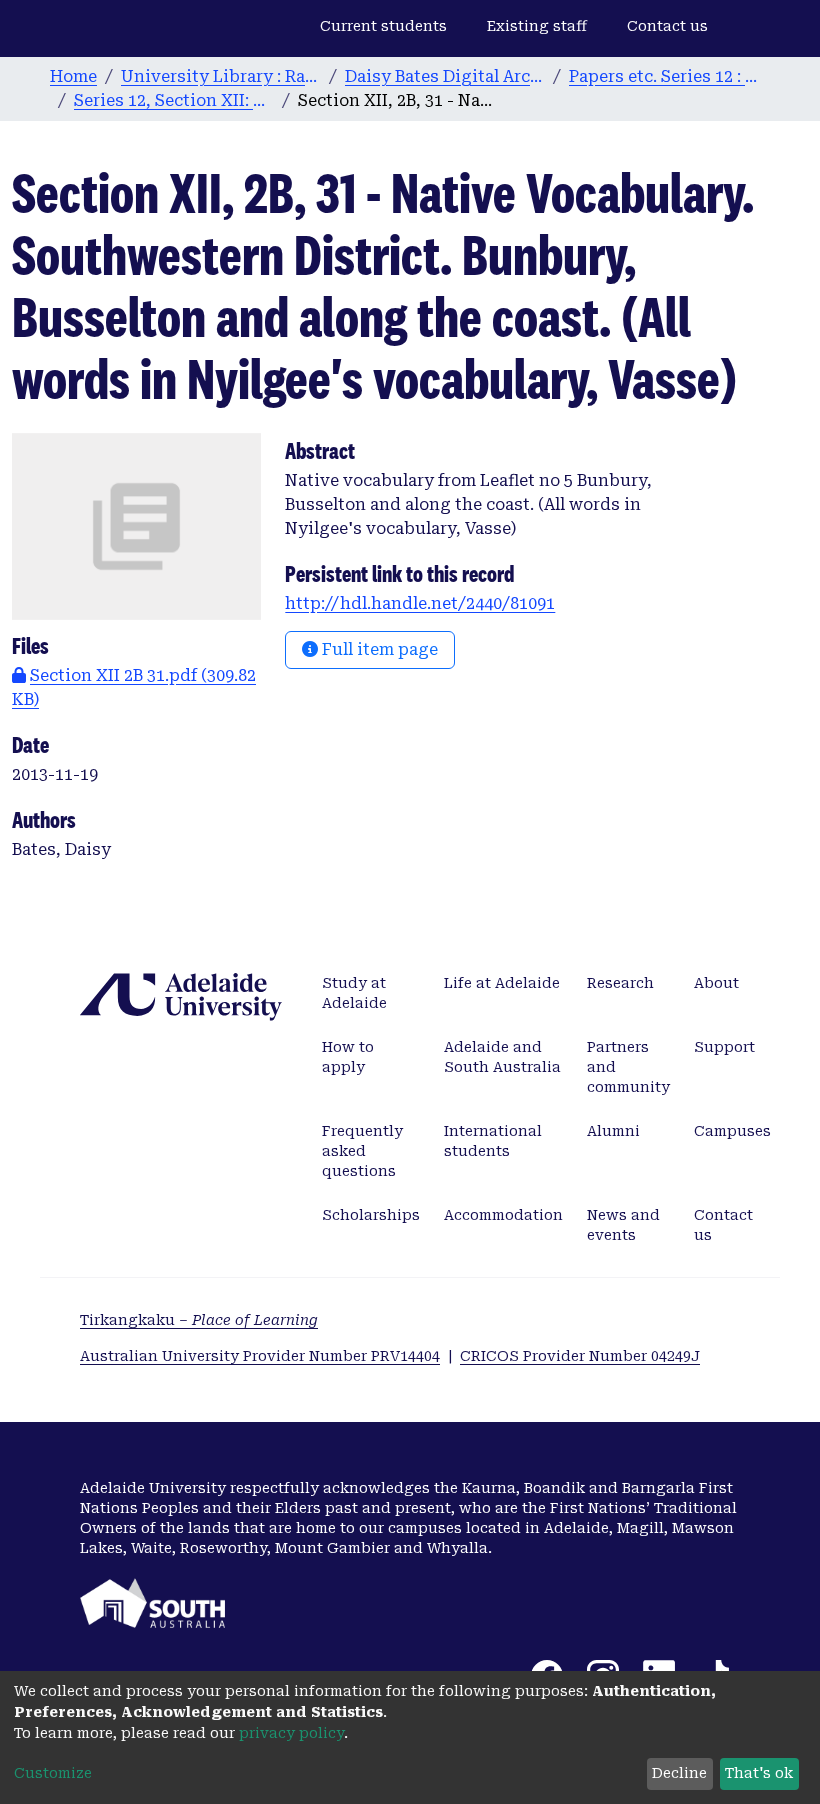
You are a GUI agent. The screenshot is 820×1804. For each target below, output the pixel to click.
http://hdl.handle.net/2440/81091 (420, 603)
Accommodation (503, 1215)
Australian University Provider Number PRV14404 (260, 1356)
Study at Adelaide (354, 993)
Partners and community (628, 1067)
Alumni (613, 1131)
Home (73, 76)
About (716, 983)
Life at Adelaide (502, 983)
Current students (383, 26)
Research (620, 983)
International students (493, 1141)
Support (724, 1047)
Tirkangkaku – (199, 1320)
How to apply (348, 1057)
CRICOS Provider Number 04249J (580, 1356)
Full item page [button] (378, 649)
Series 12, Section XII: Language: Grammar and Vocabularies (174, 100)
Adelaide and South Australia (502, 1057)
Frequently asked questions (362, 1151)
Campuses (732, 1131)
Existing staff (537, 26)
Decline (679, 1773)
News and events (623, 1225)
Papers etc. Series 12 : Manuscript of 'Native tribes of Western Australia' (669, 76)
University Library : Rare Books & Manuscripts (221, 76)
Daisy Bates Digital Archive (445, 76)
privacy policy (291, 1733)
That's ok (759, 1773)
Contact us (667, 26)
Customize (53, 1773)
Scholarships (371, 1215)
